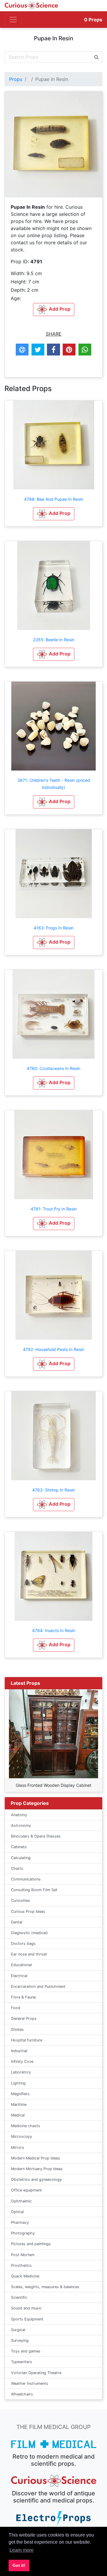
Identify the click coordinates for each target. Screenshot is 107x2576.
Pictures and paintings (31, 2244)
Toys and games (26, 2351)
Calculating (21, 1858)
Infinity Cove (22, 2061)
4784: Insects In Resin (54, 1630)
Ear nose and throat (29, 1954)
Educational (21, 1965)
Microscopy (22, 2136)
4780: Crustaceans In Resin (53, 1068)
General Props (24, 2018)
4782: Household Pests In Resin (53, 1349)
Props (93, 20)
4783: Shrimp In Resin (53, 1490)
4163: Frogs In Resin (53, 928)
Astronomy (21, 1825)
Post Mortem (23, 2255)
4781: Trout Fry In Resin (54, 1209)
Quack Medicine (25, 2276)
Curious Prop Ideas (28, 1911)
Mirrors (18, 2147)
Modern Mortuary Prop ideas (37, 2169)
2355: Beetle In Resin (54, 640)
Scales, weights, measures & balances (45, 2287)
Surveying (20, 2340)
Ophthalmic (21, 2201)
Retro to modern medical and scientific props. (54, 2460)
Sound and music (26, 2308)
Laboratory (21, 2072)
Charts (17, 1868)
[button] (54, 514)
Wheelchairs (22, 2394)
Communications (26, 1879)
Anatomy (19, 1815)
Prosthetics (21, 2265)
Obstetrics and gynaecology (36, 2179)
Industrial (19, 2051)
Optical (17, 2212)
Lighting (18, 2083)
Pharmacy (20, 2222)
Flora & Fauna (23, 1997)
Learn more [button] (22, 2550)
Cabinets (19, 1847)
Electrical (19, 1976)
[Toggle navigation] (13, 20)
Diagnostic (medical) (29, 1933)
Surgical (18, 2330)
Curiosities (21, 1901)
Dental (17, 1922)
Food (16, 2008)
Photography (23, 2233)
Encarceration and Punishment (38, 1986)
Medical (18, 2115)
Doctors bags (23, 1943)
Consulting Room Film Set (34, 1890)
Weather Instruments (30, 2383)
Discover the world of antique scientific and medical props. (53, 2497)
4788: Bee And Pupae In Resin (54, 499)
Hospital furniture (27, 2040)
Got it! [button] (19, 2565)
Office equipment (26, 2190)
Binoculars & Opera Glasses (36, 1836)
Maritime (19, 2104)
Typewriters (22, 2362)
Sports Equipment (27, 2319)
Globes (17, 2029)
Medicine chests (26, 2126)
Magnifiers (20, 2094)
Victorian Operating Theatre (36, 2373)
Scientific (19, 2297)
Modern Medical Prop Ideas (36, 2158)
